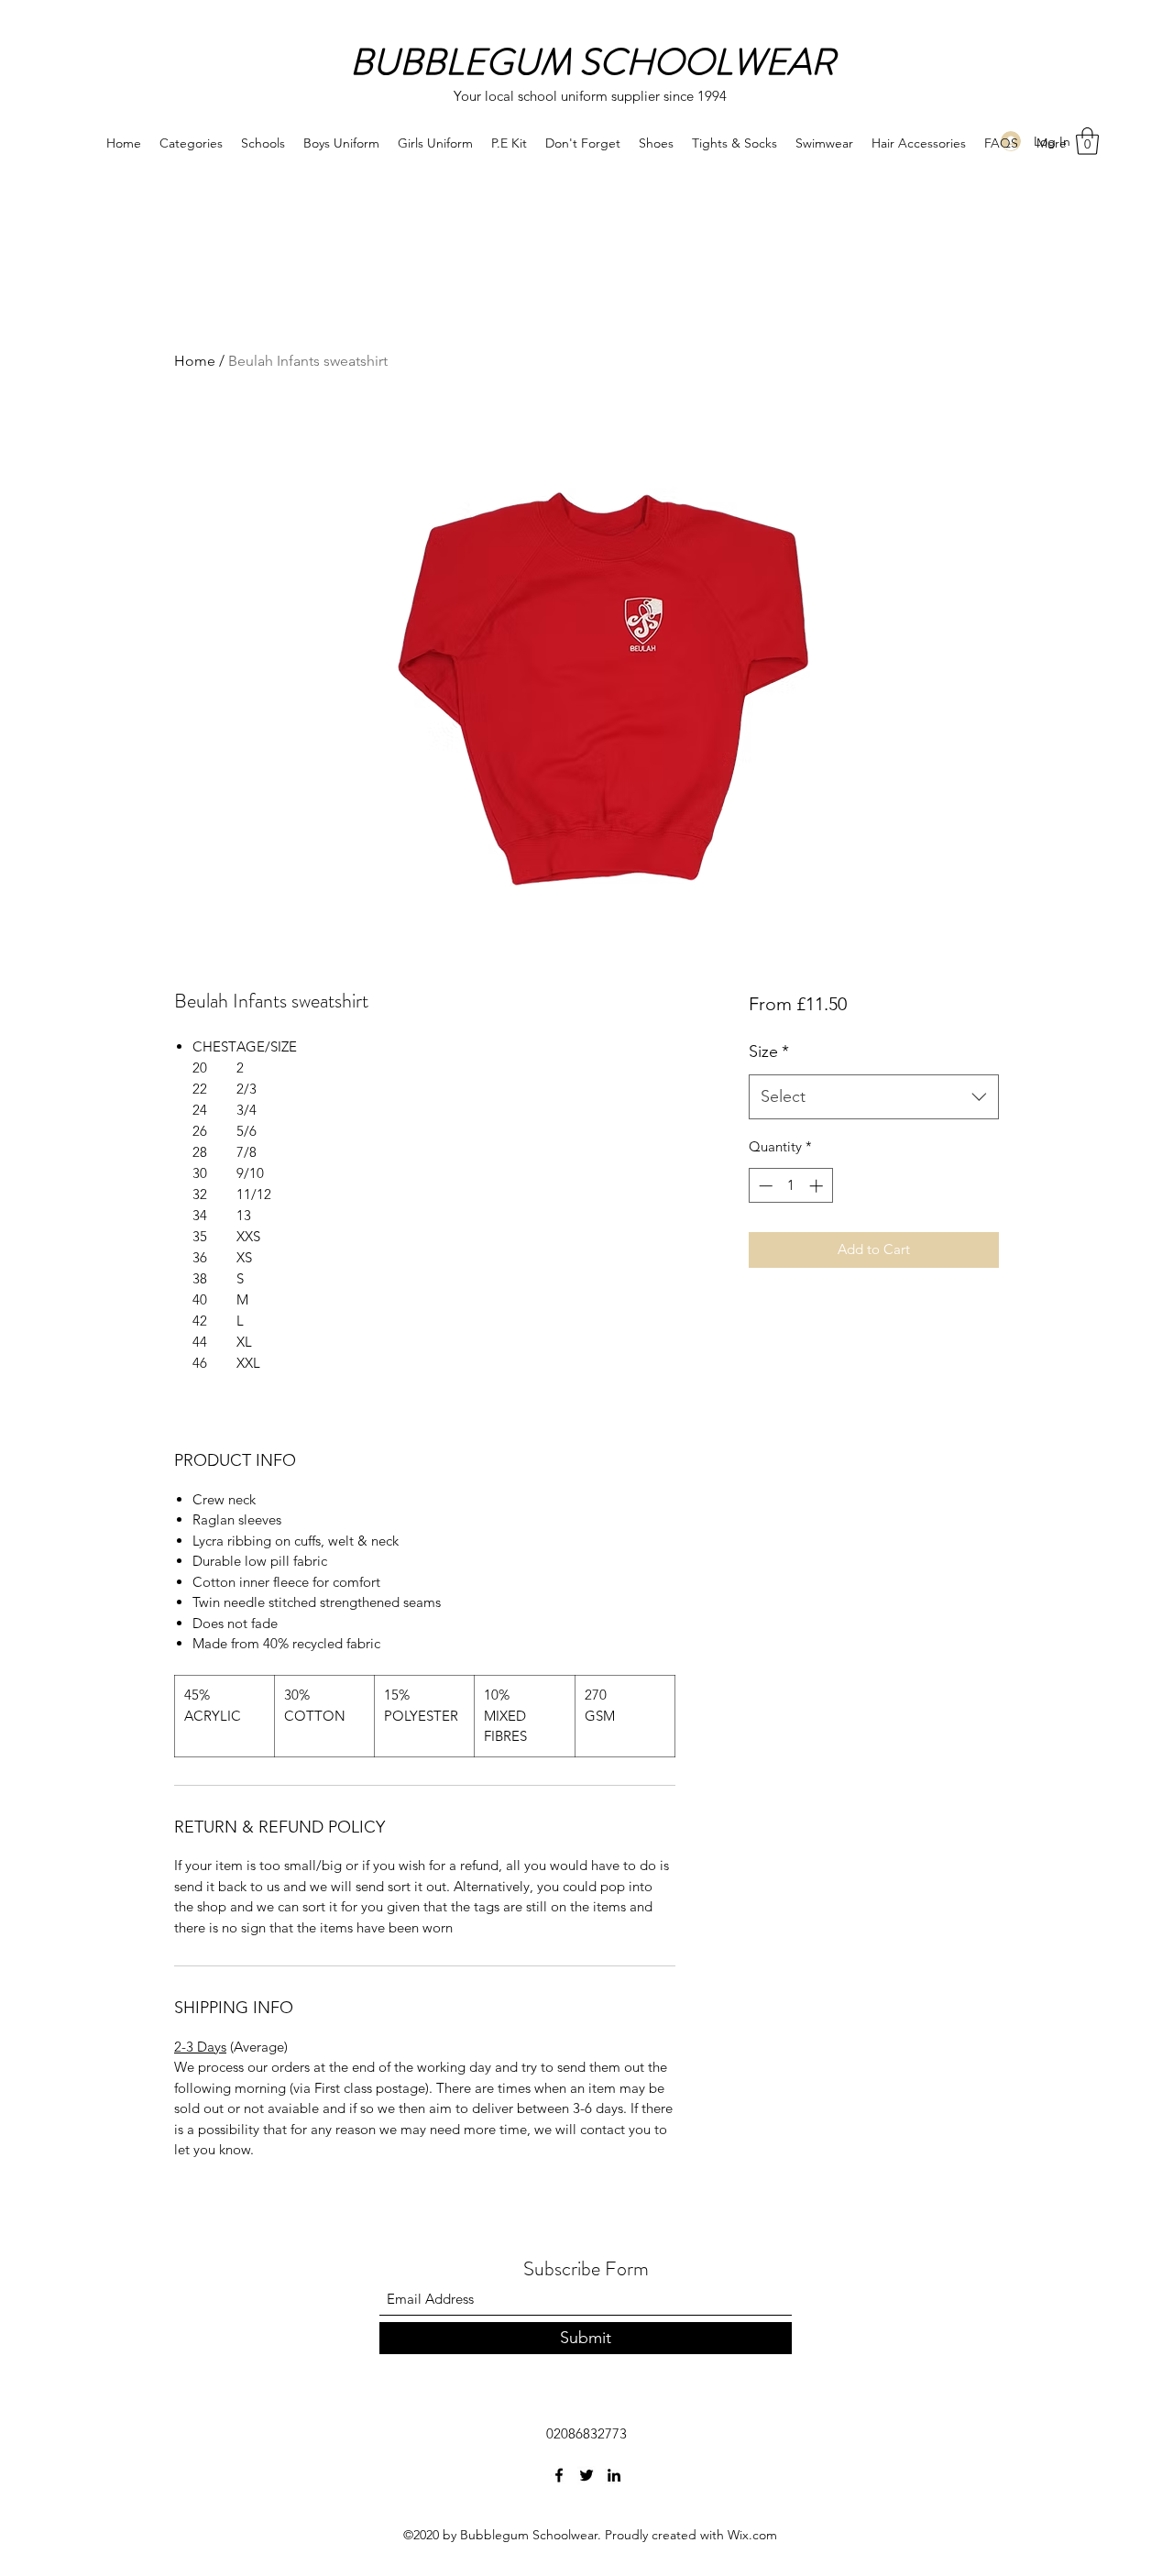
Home (195, 361)
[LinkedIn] (614, 2475)
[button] (1087, 141)
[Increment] (818, 1186)
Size (769, 1051)
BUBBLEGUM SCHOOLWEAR (592, 62)
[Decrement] (764, 1186)
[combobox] (874, 1097)
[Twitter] (586, 2475)
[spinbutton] (790, 1186)
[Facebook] (559, 2475)
